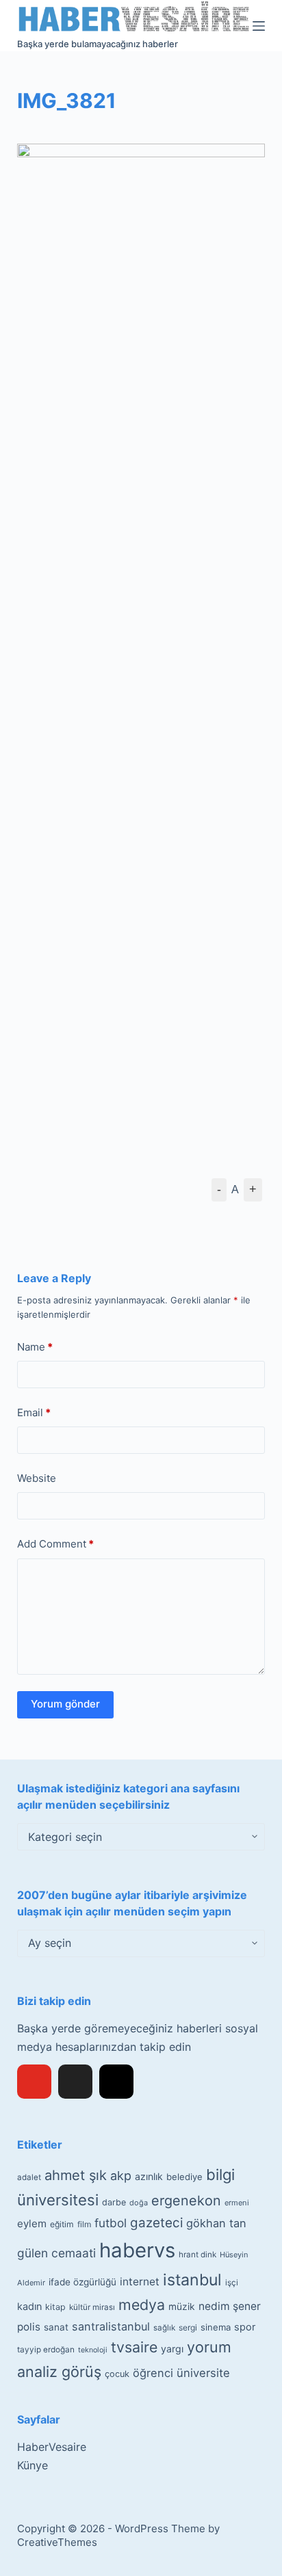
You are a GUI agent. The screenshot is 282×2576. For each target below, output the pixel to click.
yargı (172, 2349)
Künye (33, 2465)
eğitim (62, 2224)
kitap (55, 2307)
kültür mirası (92, 2307)
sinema (216, 2327)
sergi (188, 2327)
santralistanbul (111, 2326)
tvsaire (134, 2347)
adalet (29, 2177)
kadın (29, 2306)
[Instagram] (116, 2082)
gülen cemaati (56, 2253)
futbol (111, 2223)
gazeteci (156, 2223)
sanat (56, 2327)
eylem (32, 2223)
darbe (114, 2202)
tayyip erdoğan (46, 2350)
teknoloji (93, 2350)
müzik (182, 2307)
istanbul (192, 2280)
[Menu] (259, 26)
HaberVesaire (52, 2447)
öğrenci (153, 2373)
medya (142, 2305)
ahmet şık (76, 2175)
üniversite (203, 2373)
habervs (137, 2250)
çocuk (117, 2374)
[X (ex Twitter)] (75, 2082)
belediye (184, 2177)
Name (35, 1347)
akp (121, 2176)
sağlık (164, 2328)
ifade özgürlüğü (82, 2282)
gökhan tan (216, 2223)
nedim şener (230, 2306)
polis (29, 2327)
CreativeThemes (57, 2542)
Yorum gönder (65, 1704)
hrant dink (197, 2255)
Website (37, 1478)
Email (34, 1412)
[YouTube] (34, 2082)
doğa (139, 2203)
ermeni (237, 2203)
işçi (232, 2283)
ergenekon (186, 2201)
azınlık (149, 2176)
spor (245, 2327)
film (84, 2224)
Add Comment (55, 1544)
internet (140, 2282)
